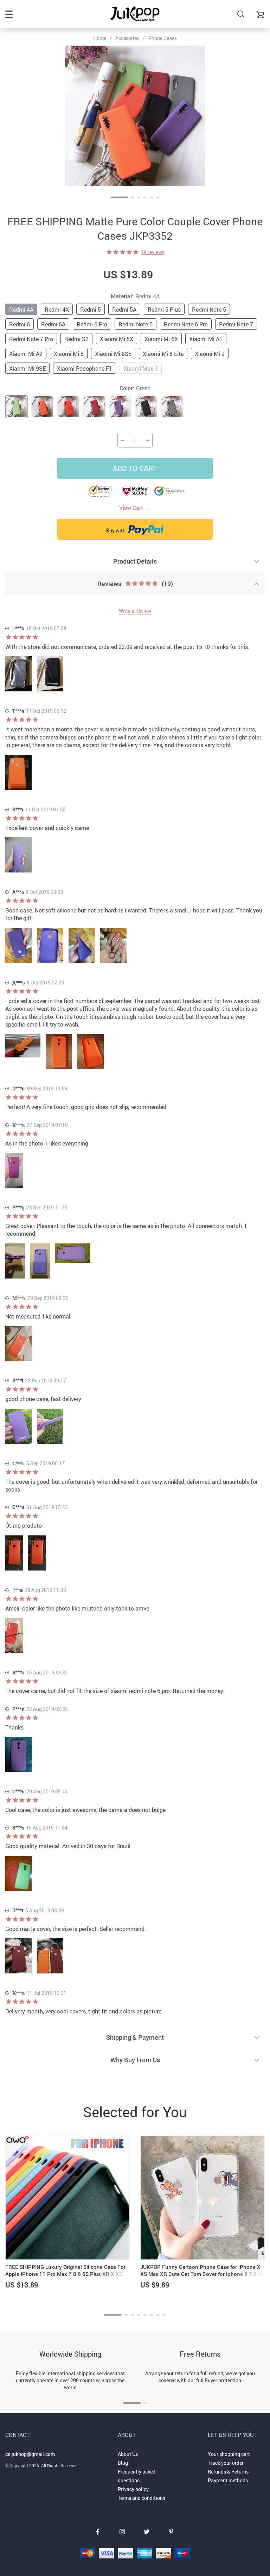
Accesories (127, 38)
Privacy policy (133, 2489)
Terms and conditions (142, 2498)
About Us (128, 2454)
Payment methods (228, 2480)
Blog (123, 2463)
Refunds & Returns (228, 2472)
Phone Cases (163, 38)
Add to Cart (135, 468)
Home (100, 38)
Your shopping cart (229, 2454)
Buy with (116, 530)
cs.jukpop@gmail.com (30, 2454)
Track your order (226, 2463)
